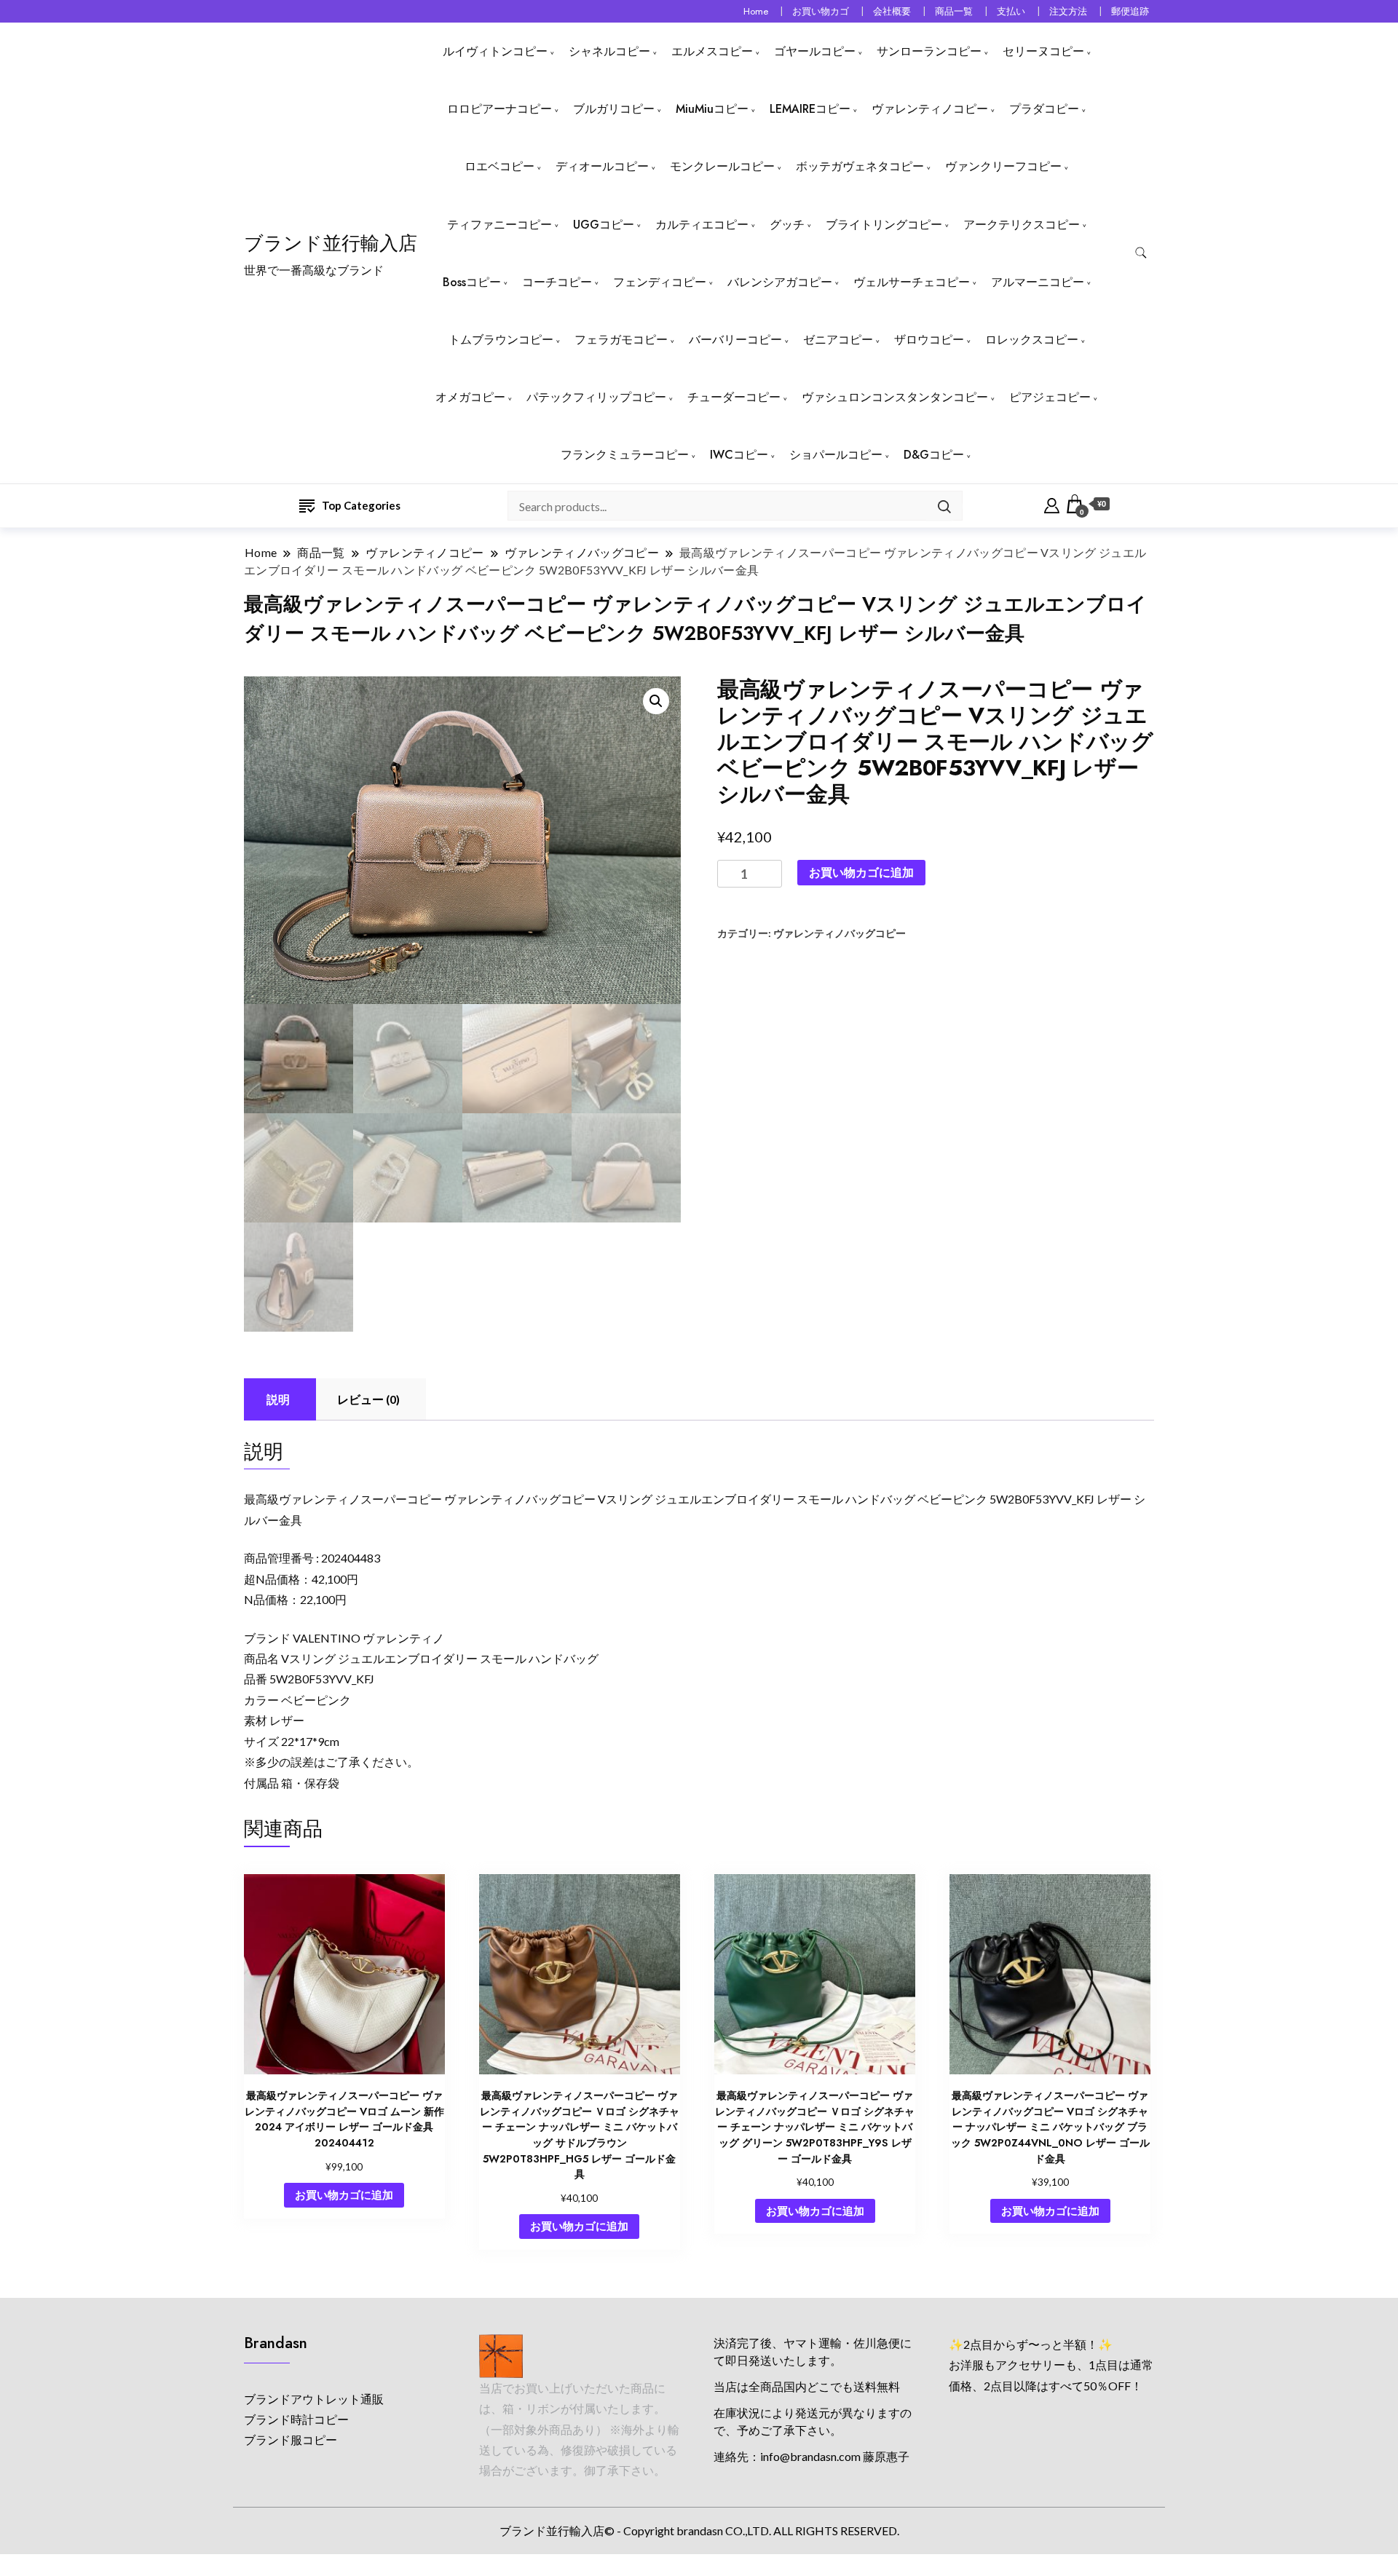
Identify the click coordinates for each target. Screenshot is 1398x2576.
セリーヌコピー (1043, 51)
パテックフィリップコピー (596, 397)
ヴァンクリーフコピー (1003, 166)
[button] (656, 701)
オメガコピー (470, 397)
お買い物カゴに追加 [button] (344, 2194)
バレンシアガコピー (780, 282)
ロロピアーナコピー (499, 109)
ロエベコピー (499, 166)
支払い (1011, 11)
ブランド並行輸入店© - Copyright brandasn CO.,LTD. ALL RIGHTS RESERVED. (699, 2530)
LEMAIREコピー (810, 109)
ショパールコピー (836, 455)
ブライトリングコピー (884, 225)
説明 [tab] (278, 1399)
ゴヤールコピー (815, 51)
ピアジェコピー (1050, 397)
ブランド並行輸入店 (331, 243)
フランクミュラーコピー (625, 455)
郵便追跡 (1130, 11)
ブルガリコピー (614, 109)
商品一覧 (954, 11)
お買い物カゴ (821, 11)
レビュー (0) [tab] (368, 1399)
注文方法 (1068, 11)
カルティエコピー (702, 225)
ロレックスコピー (1032, 340)
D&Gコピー (934, 455)
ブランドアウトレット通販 (314, 2399)
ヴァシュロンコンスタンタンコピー (895, 397)
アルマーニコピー (1038, 282)
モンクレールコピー (722, 166)
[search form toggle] (1141, 253)
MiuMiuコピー (712, 109)
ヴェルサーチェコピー (912, 282)
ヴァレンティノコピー (930, 109)
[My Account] (1052, 504)
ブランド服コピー (291, 2439)
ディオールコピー (602, 166)
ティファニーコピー (499, 225)
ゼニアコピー (838, 340)
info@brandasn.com (810, 2456)
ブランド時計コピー (296, 2419)
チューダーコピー (734, 397)
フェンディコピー (660, 282)
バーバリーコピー (735, 340)
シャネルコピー (609, 51)
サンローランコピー (929, 51)
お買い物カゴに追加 (861, 872)
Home (756, 11)
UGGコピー (604, 225)
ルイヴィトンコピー (495, 51)
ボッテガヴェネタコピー (860, 166)
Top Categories (361, 505)
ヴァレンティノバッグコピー (840, 933)
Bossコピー (472, 282)
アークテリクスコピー (1022, 225)
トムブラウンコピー (501, 340)
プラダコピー (1044, 109)
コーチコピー (557, 282)
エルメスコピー (712, 51)
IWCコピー (739, 455)
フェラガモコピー (621, 340)
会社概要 (892, 11)
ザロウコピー (929, 340)
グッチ (787, 225)
